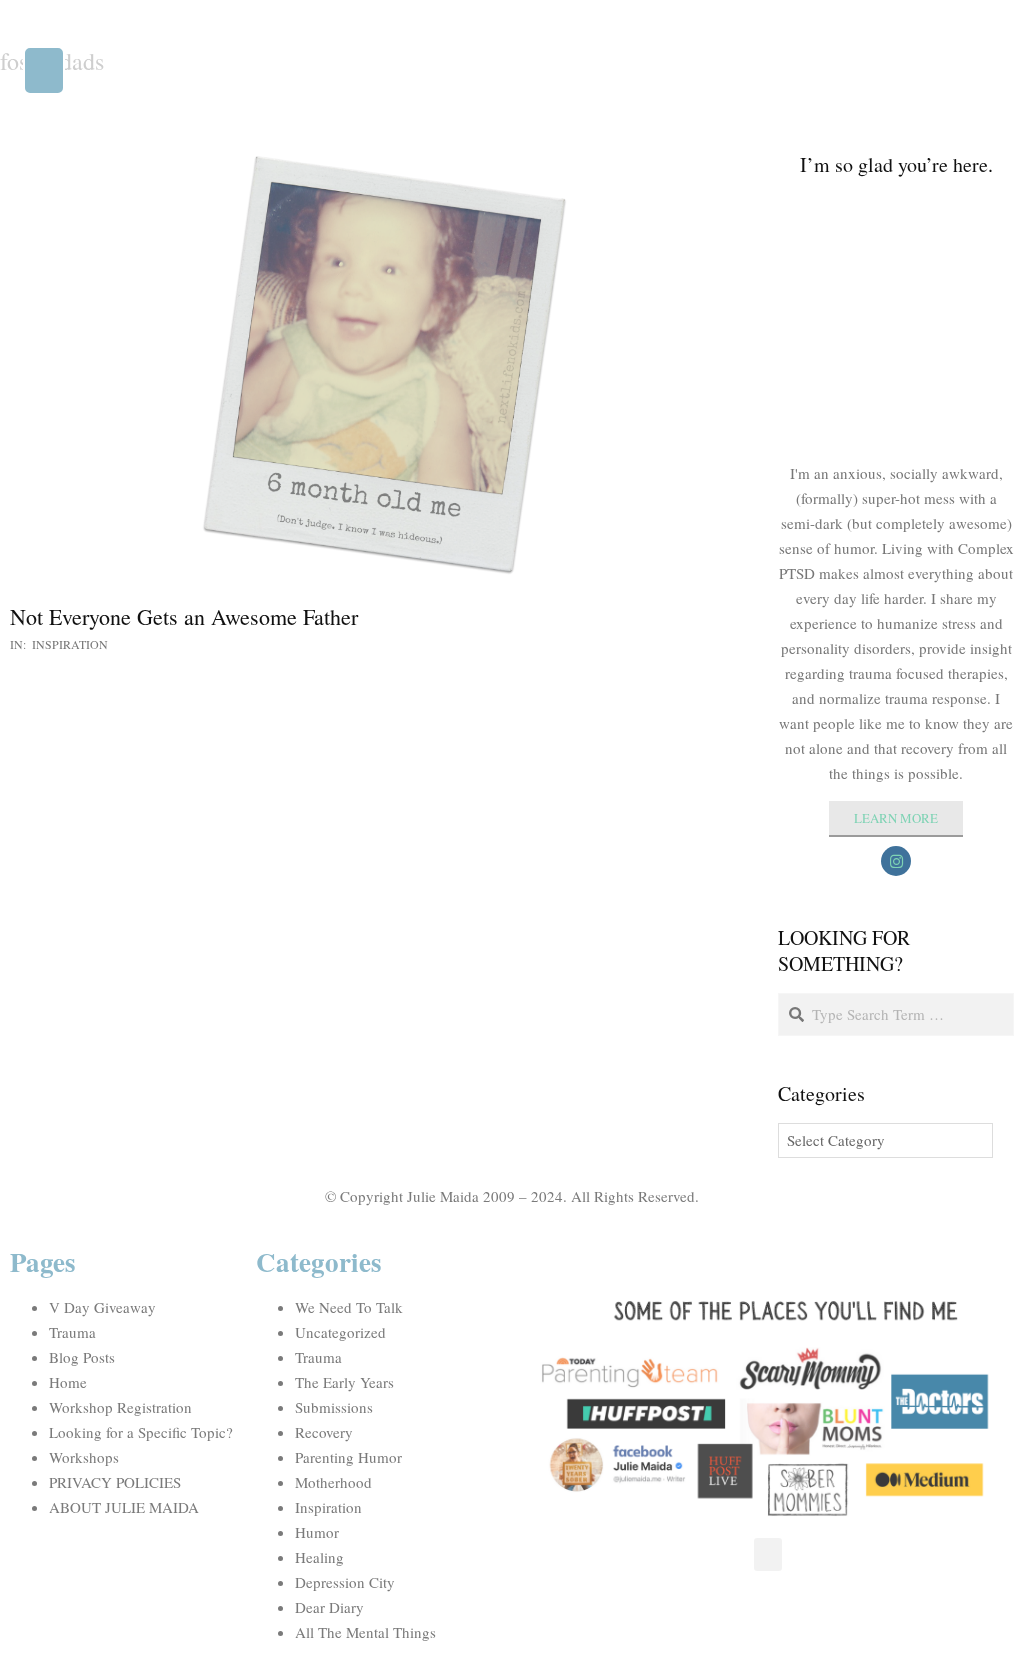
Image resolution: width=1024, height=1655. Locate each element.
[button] (44, 70)
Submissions (334, 1407)
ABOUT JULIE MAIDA (124, 1507)
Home (68, 1382)
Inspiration (70, 644)
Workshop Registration (120, 1407)
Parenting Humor (348, 1457)
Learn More (896, 818)
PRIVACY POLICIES (115, 1482)
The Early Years (344, 1382)
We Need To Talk (349, 1307)
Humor (317, 1532)
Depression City (345, 1582)
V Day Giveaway (102, 1307)
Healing (319, 1557)
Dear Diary (329, 1607)
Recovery (324, 1432)
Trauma (72, 1332)
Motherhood (333, 1482)
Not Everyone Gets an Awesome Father (184, 616)
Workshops (84, 1457)
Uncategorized (340, 1332)
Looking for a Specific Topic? (141, 1432)
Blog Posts (82, 1357)
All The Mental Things (365, 1632)
